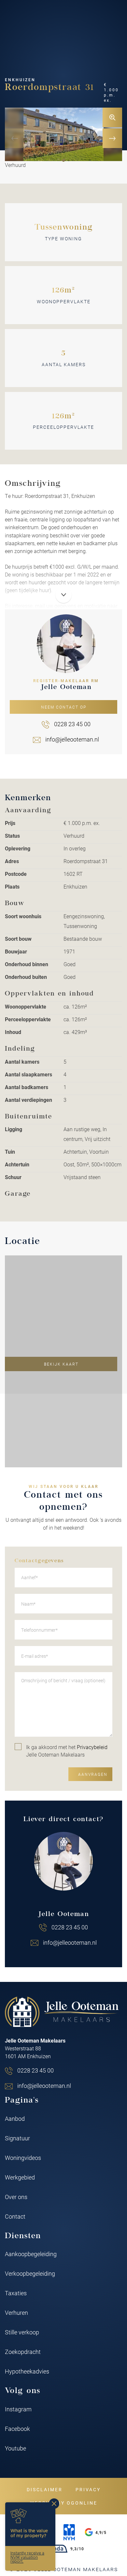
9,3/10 (77, 2549)
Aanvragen (93, 1774)
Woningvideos (23, 2158)
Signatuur (17, 2138)
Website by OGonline (64, 2503)
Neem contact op (64, 707)
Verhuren (16, 2313)
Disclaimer (45, 2489)
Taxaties (16, 2293)
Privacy (88, 2489)
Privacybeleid (92, 1747)
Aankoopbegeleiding (31, 2254)
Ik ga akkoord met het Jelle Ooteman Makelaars (67, 1751)
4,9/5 (101, 2532)
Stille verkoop (22, 2332)
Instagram (18, 2409)
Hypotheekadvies (27, 2371)
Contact (15, 2216)
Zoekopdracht (23, 2352)
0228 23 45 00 (72, 724)
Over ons (16, 2197)
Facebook (17, 2429)
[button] (63, 160)
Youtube (15, 2448)
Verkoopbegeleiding (30, 2273)
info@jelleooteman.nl (72, 739)
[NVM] (69, 2532)
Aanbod (15, 2119)
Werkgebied (20, 2177)
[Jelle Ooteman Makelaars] (62, 2012)
